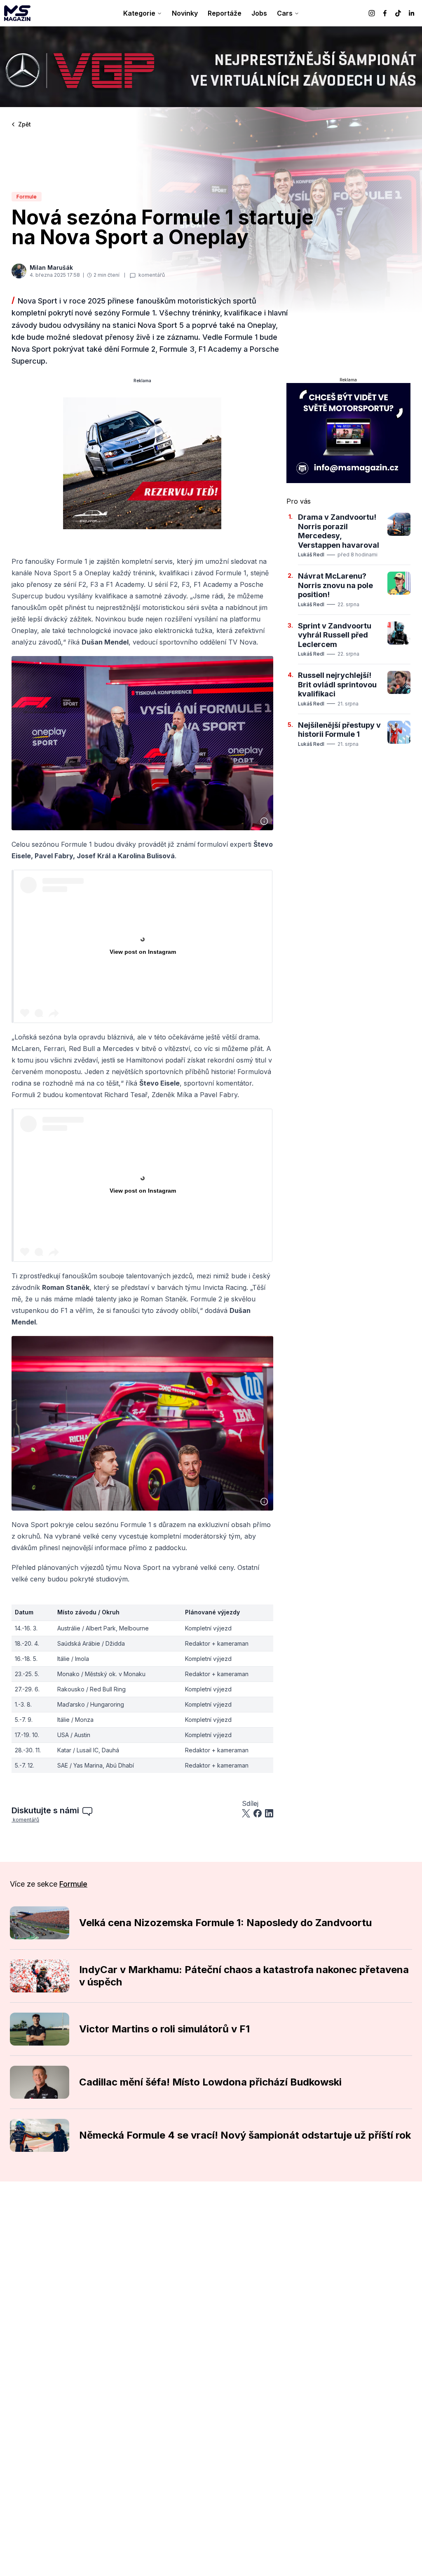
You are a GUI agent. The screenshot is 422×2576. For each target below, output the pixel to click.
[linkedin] (411, 13)
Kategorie (139, 13)
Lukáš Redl (311, 555)
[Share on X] (246, 1813)
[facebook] (385, 13)
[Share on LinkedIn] (269, 1813)
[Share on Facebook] (258, 1813)
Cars (285, 13)
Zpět (25, 124)
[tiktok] (398, 13)
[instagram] (372, 13)
